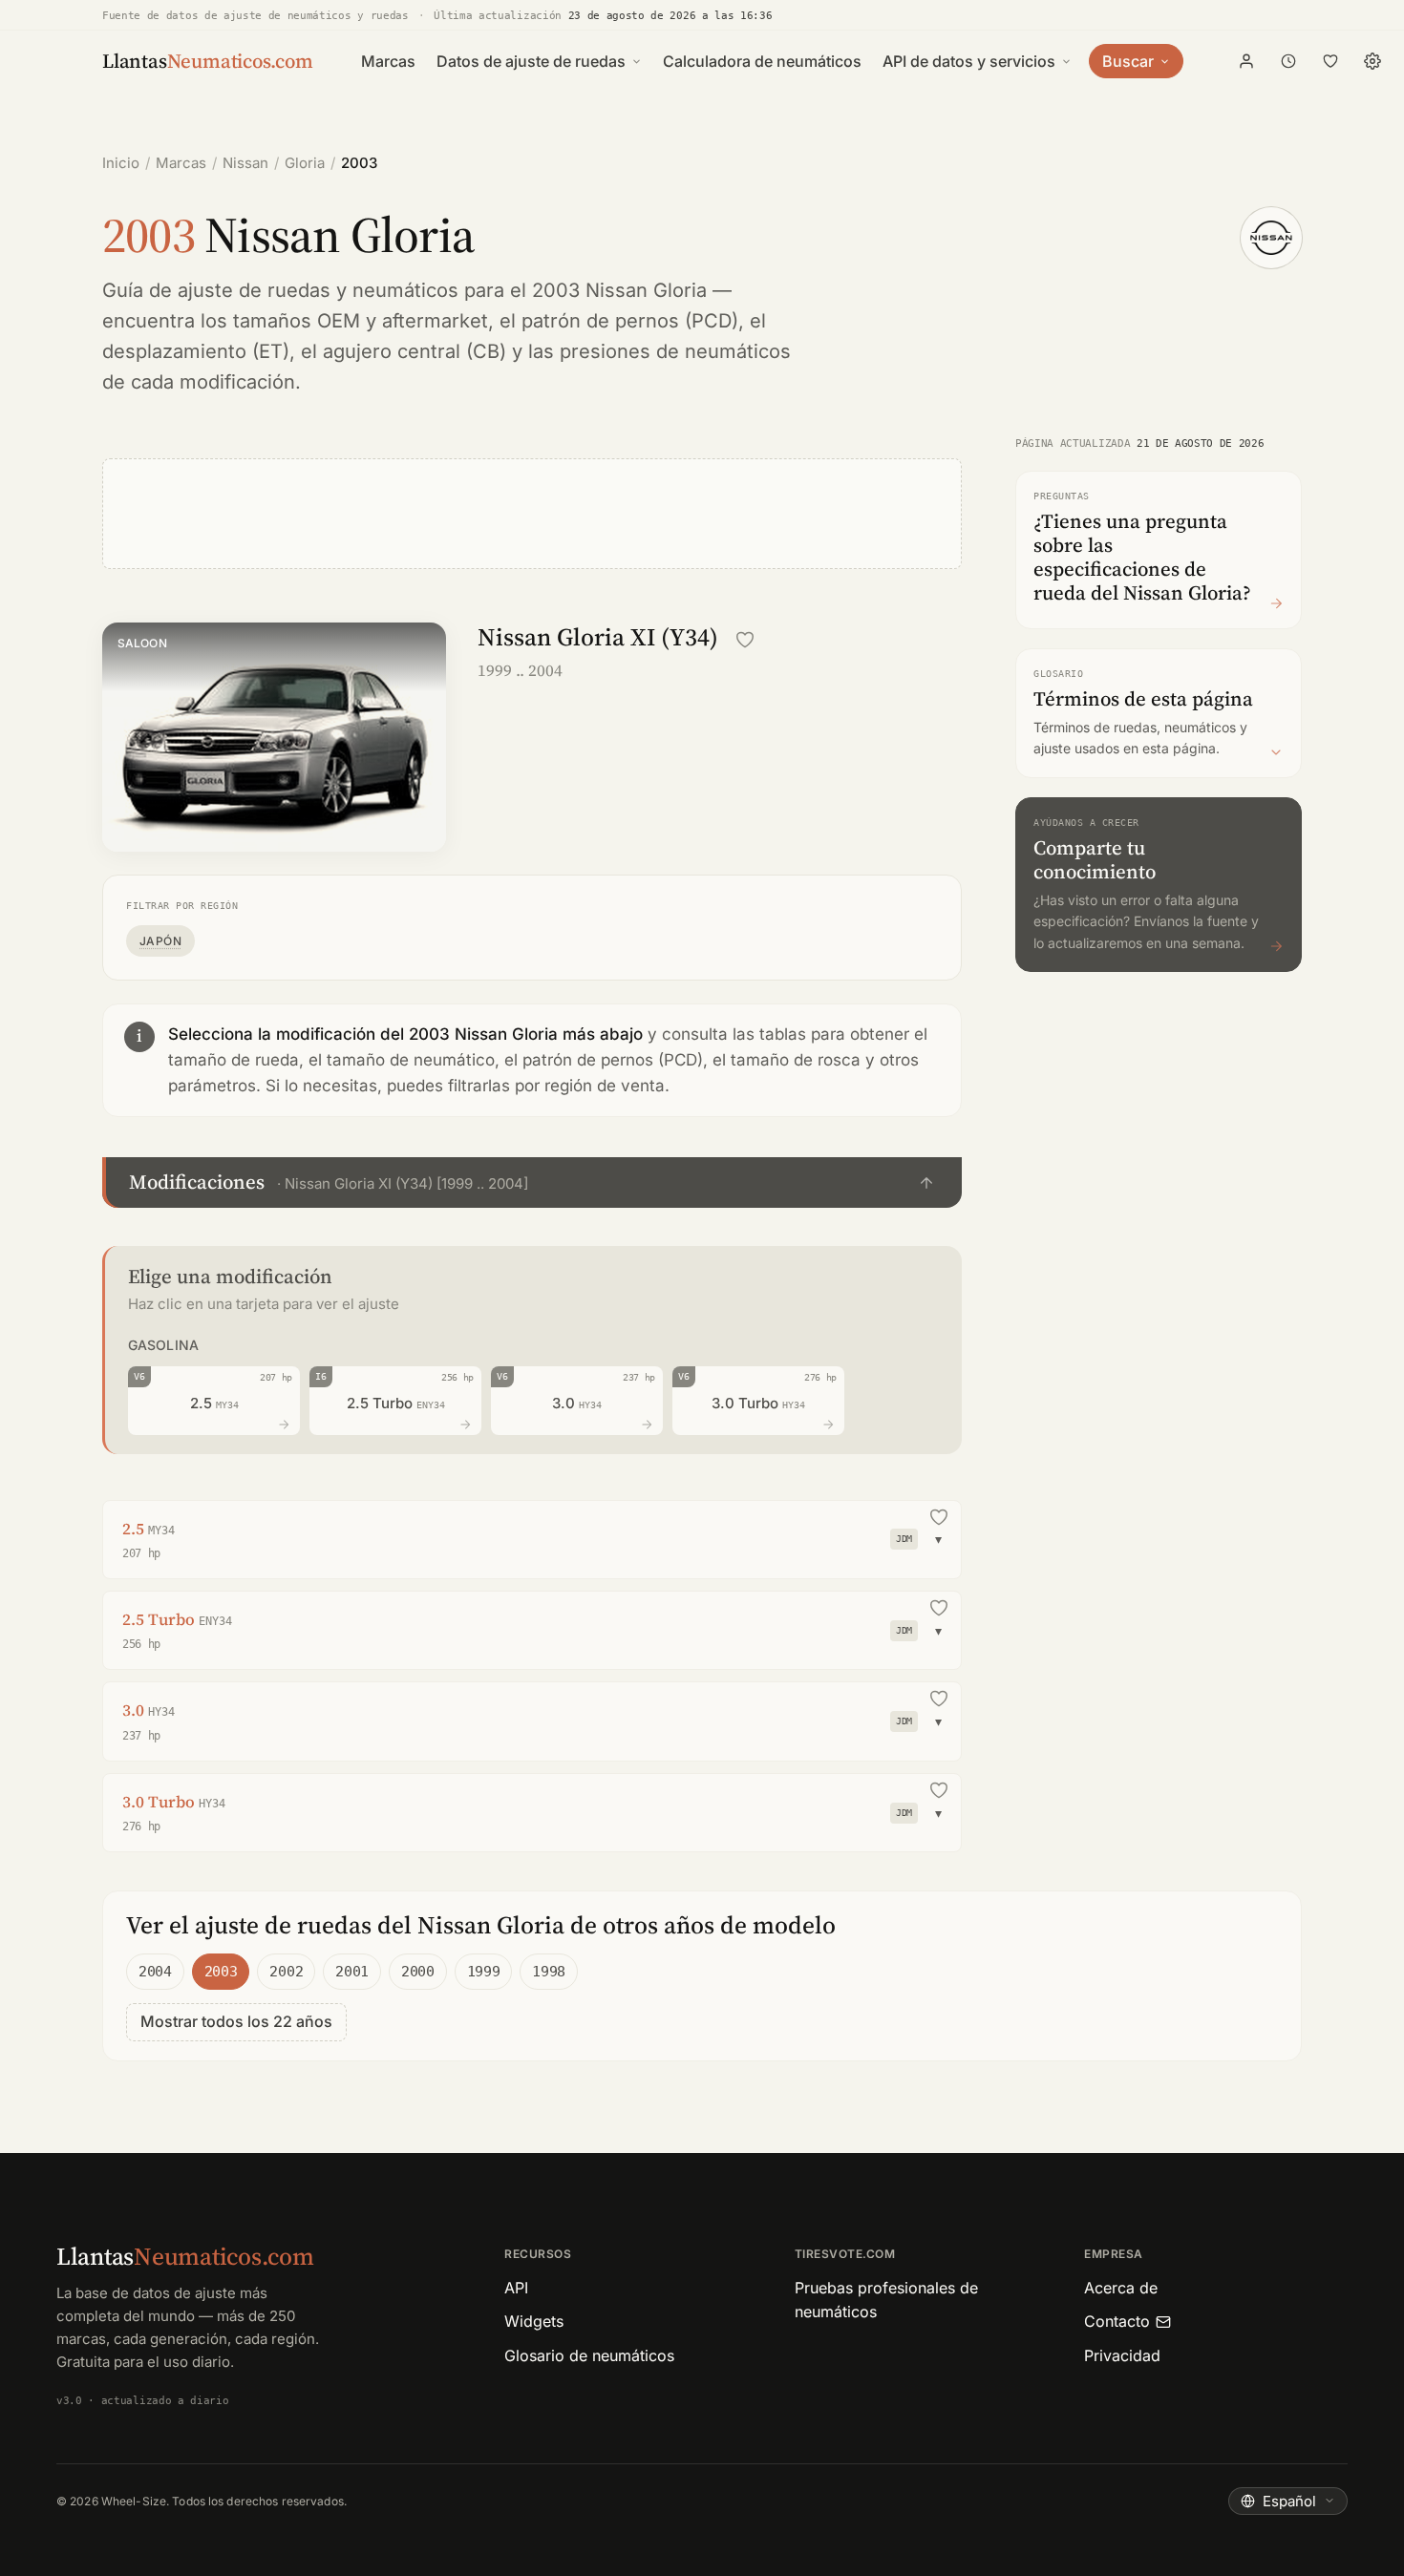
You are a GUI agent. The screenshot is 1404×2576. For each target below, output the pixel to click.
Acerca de (1121, 2288)
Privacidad (1122, 2355)
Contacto (1117, 2321)
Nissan (245, 163)
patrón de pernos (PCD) (630, 321)
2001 (352, 1972)
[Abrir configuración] (1372, 61)
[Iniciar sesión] (1246, 61)
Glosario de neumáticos (589, 2355)
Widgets (534, 2321)
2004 (155, 1972)
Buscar (1128, 61)
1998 (549, 1972)
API (516, 2288)
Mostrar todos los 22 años (236, 2021)
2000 (418, 1972)
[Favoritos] (1330, 61)
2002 (286, 1972)
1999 (484, 1972)
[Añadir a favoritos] (745, 640)
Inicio (121, 163)
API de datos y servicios (969, 61)
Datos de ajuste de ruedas (531, 61)
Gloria (305, 163)
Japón (160, 941)
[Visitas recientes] (1288, 61)
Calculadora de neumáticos (762, 61)
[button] (532, 1182)
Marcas (388, 61)
